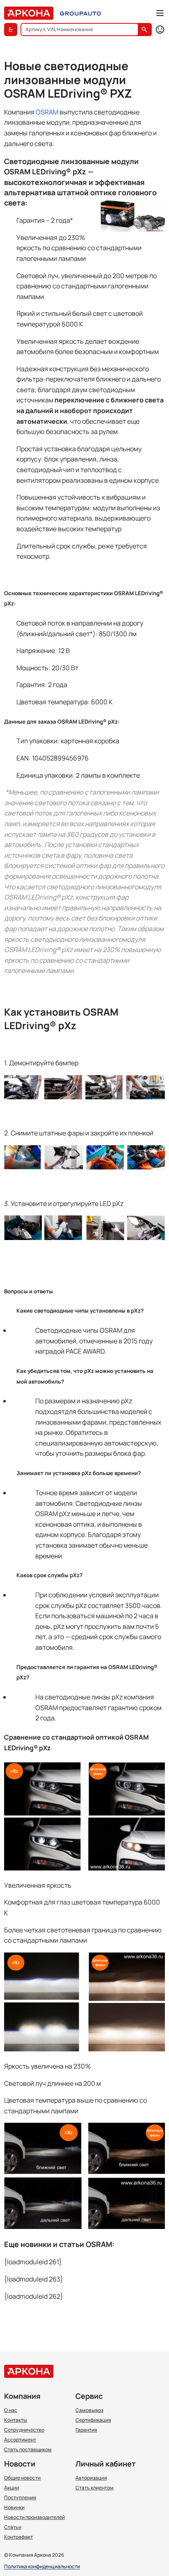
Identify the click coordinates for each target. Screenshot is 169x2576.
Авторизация (91, 2478)
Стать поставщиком (28, 2450)
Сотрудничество (24, 2430)
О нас (11, 2410)
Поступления (20, 2498)
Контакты (16, 2420)
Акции (11, 2488)
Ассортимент (20, 2440)
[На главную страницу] (29, 13)
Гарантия (86, 2430)
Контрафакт (18, 2537)
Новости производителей (34, 2517)
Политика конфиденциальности (42, 2567)
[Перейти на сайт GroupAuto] (80, 13)
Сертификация (93, 2420)
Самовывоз (89, 2410)
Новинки (14, 2507)
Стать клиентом (95, 2488)
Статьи (13, 2527)
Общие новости (22, 2478)
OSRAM (47, 112)
